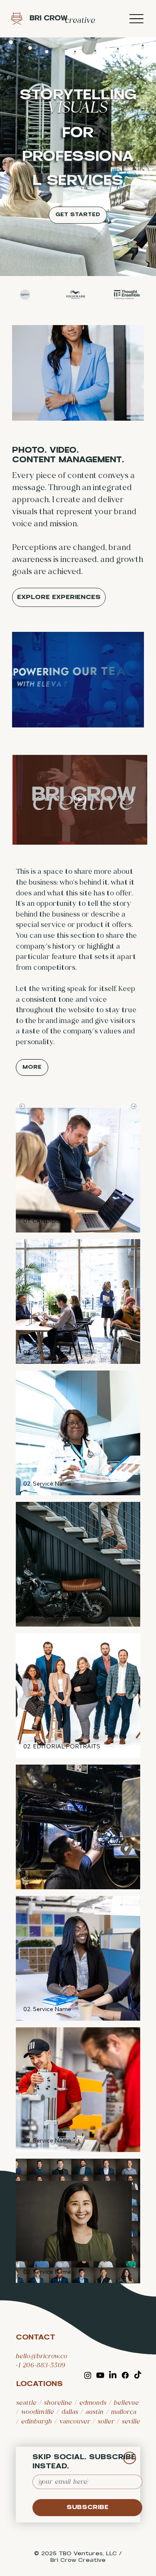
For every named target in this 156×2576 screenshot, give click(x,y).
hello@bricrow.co (42, 2356)
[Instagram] (88, 2375)
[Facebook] (125, 2375)
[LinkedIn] (113, 2375)
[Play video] (80, 800)
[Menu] (136, 19)
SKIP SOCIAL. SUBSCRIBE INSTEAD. (84, 2462)
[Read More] (130, 2458)
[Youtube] (100, 2375)
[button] (42, 1221)
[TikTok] (138, 2375)
